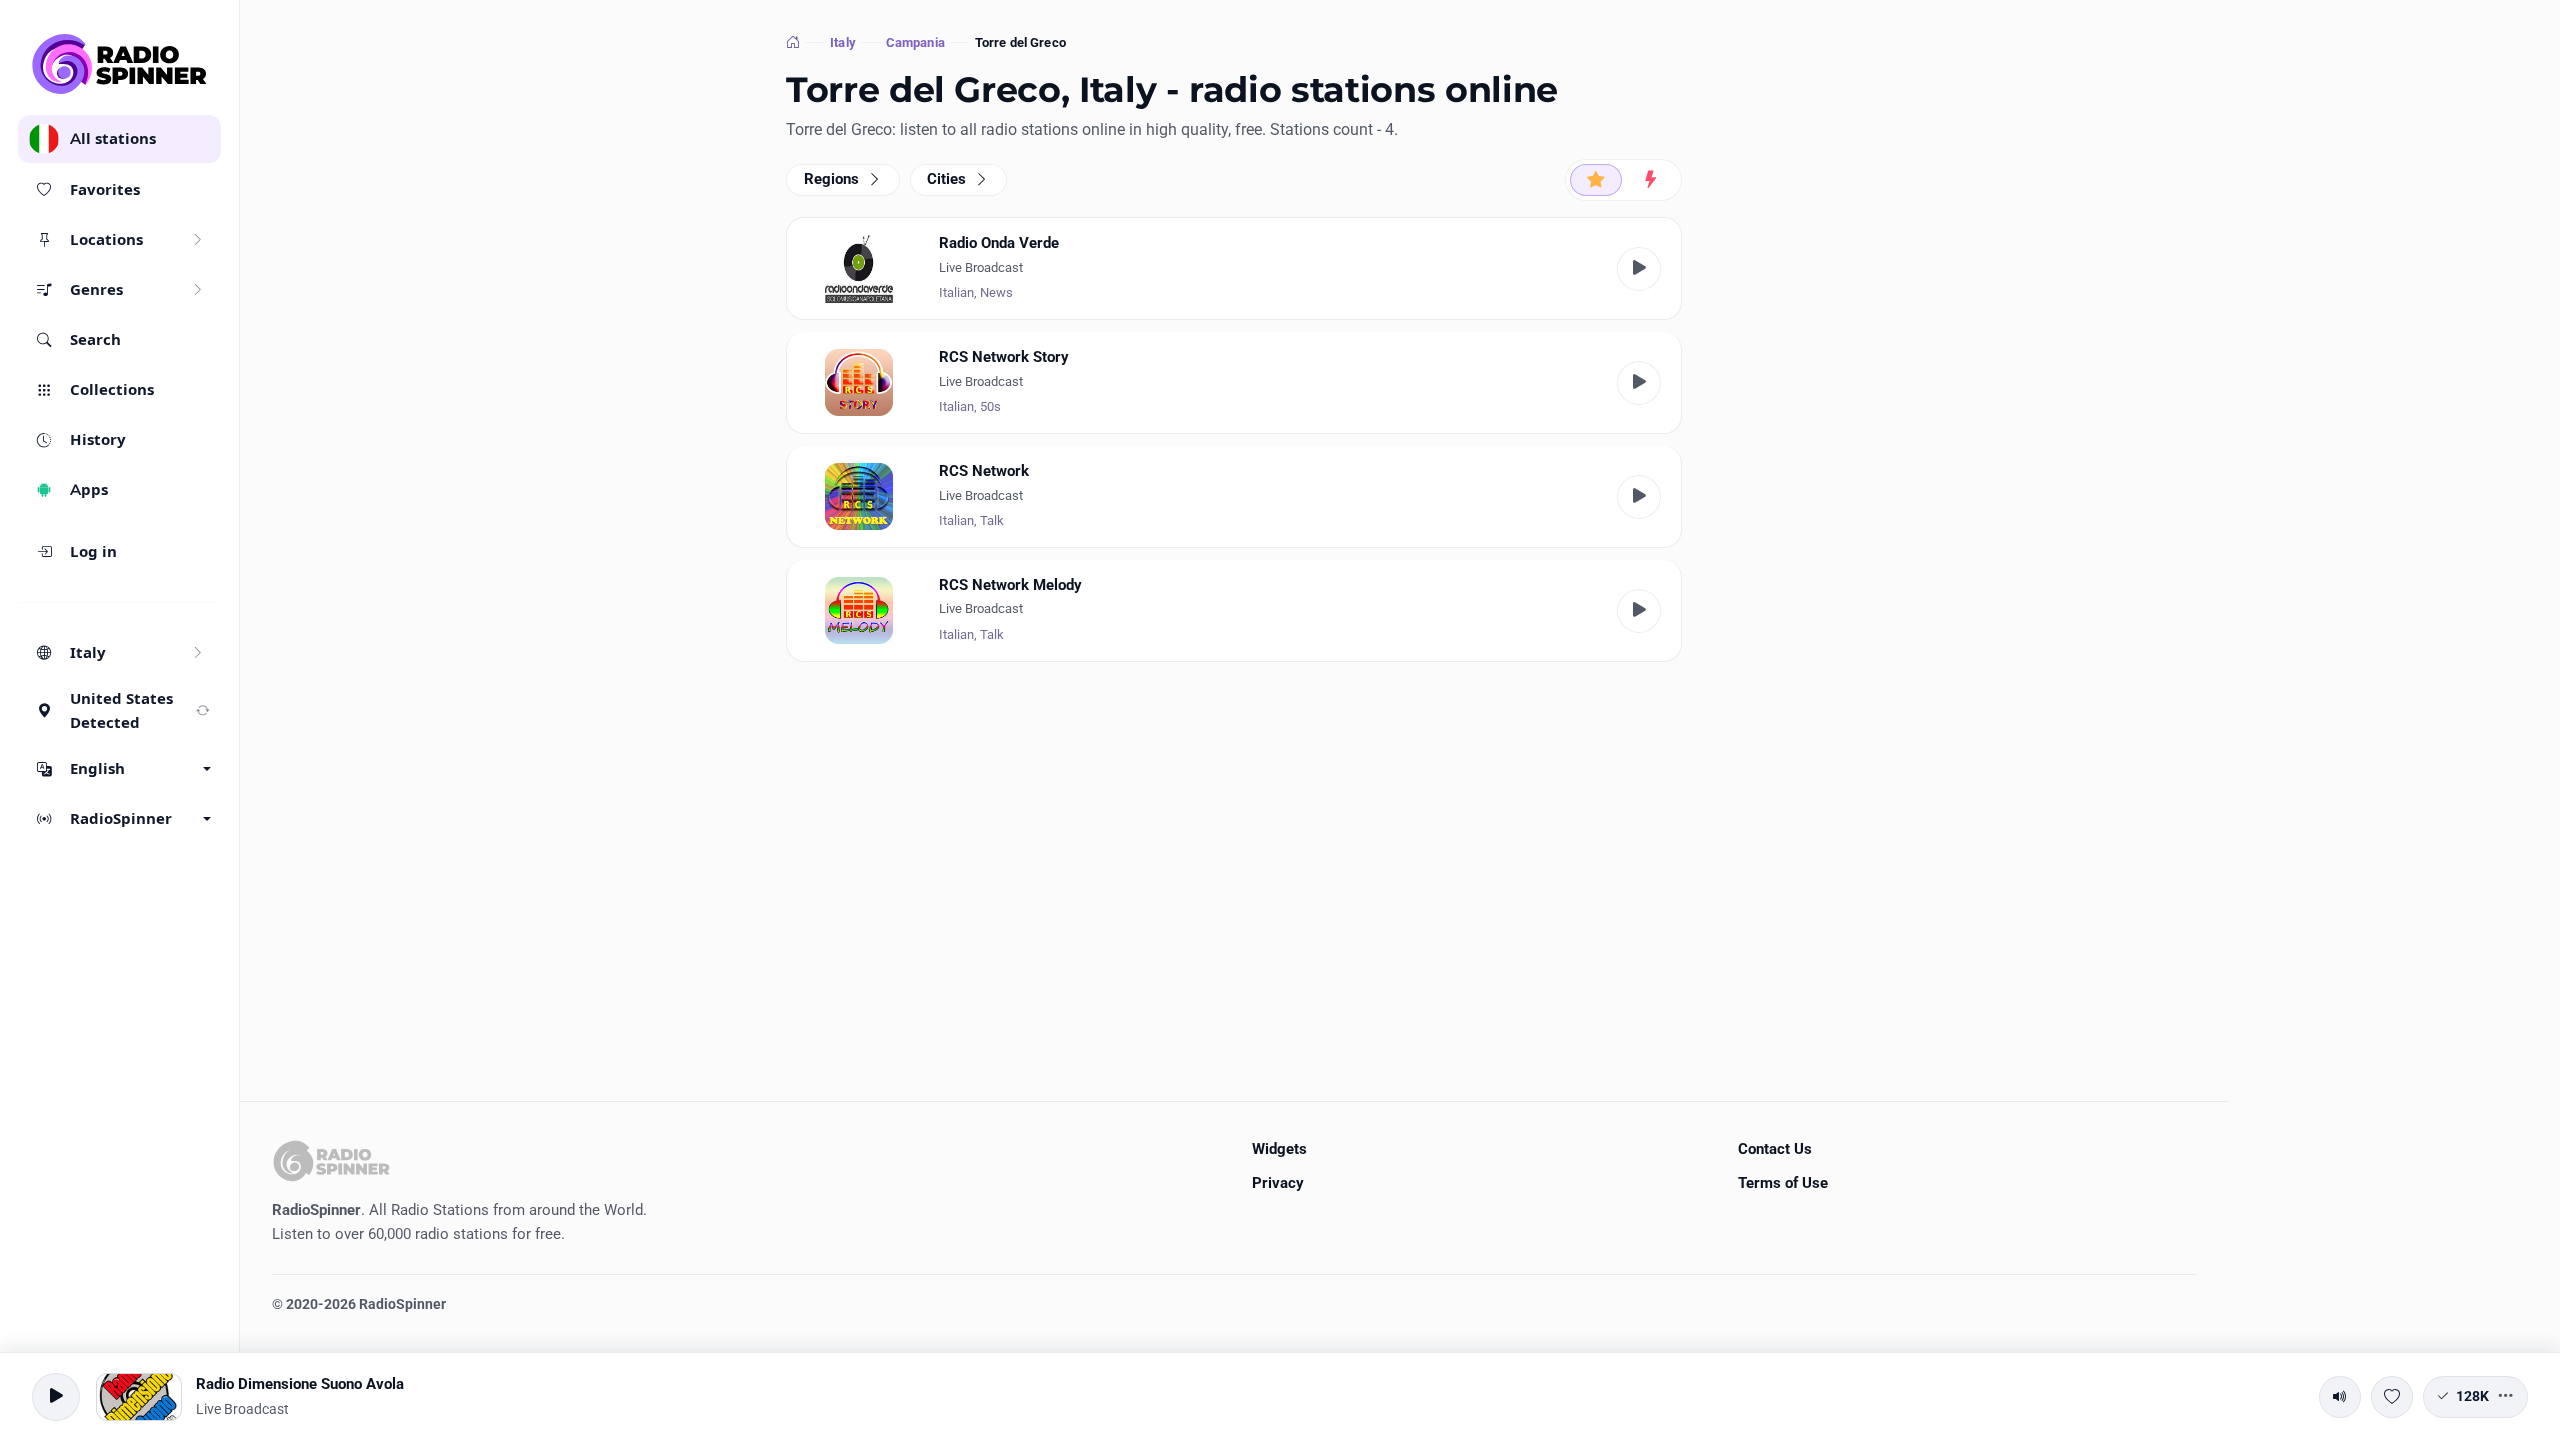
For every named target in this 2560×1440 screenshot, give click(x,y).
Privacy (1278, 1183)
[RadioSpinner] (120, 64)
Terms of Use (1783, 1183)
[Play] (1639, 269)
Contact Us (1775, 1149)
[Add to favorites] (2392, 1397)
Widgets (1279, 1149)
